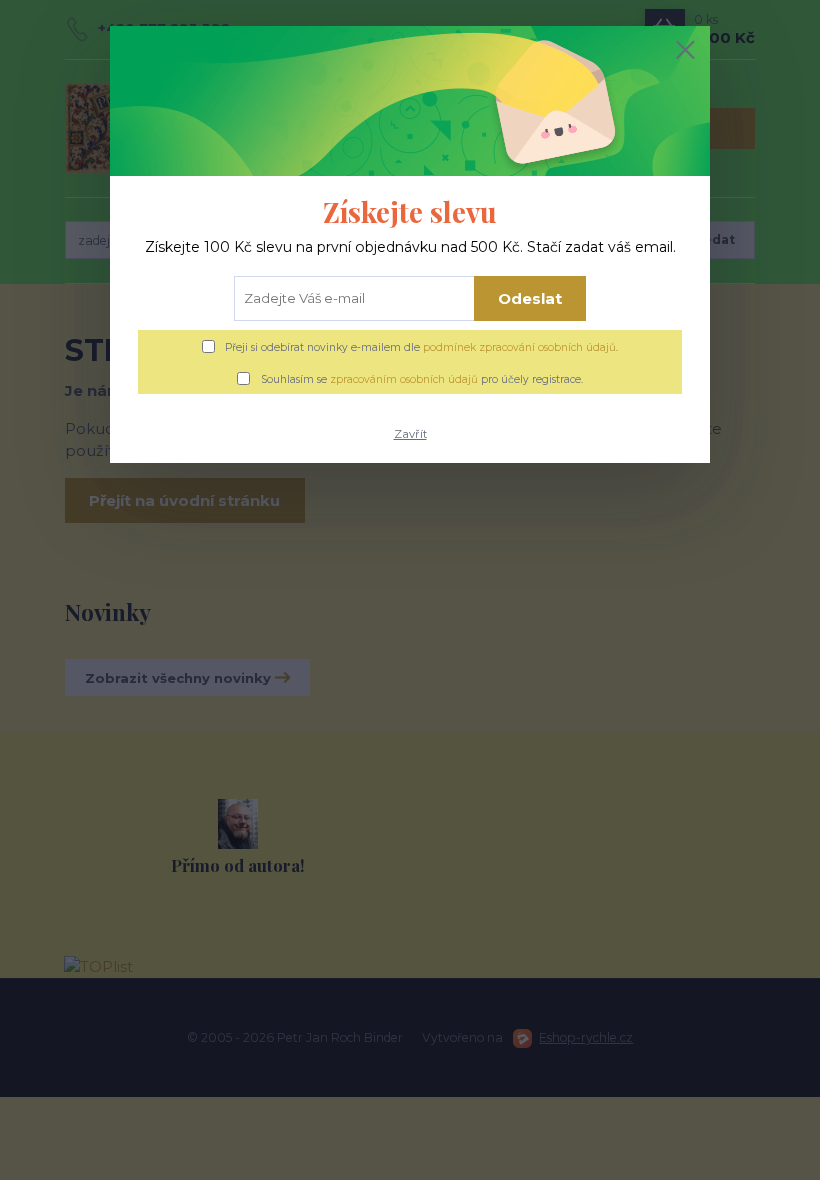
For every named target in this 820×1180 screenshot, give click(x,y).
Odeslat (530, 298)
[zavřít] (685, 51)
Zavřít (410, 434)
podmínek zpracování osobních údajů (519, 347)
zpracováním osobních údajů (404, 379)
